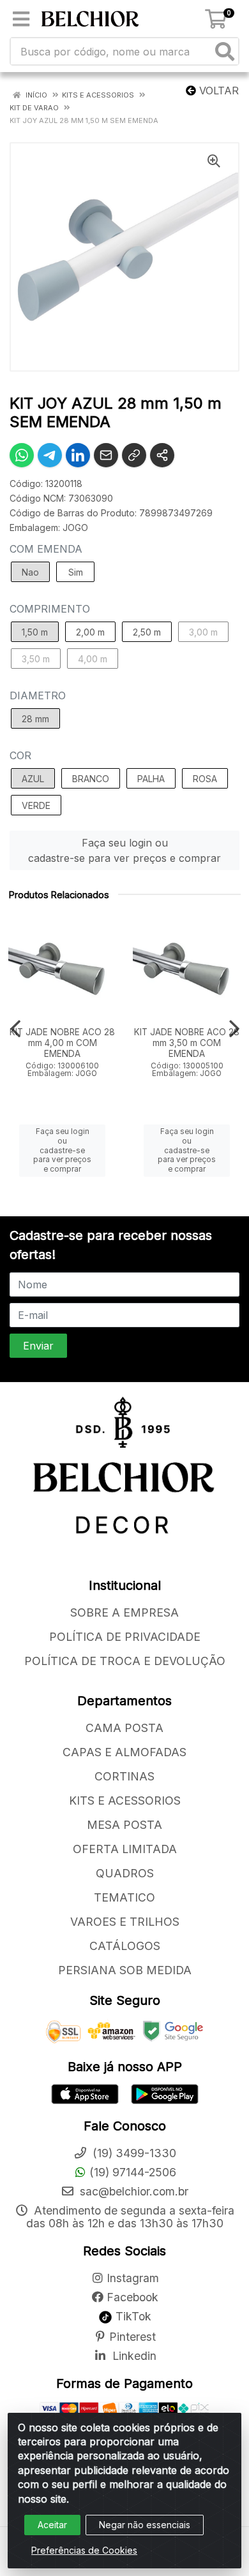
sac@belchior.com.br (132, 2191)
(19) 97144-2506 (133, 2172)
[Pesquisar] (225, 51)
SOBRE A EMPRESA (124, 1612)
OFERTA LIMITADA (125, 1849)
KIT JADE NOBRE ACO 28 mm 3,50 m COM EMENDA (187, 1043)
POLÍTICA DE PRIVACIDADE (125, 1637)
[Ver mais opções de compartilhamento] (162, 455)
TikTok (132, 2316)
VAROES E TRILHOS (125, 1922)
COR (20, 755)
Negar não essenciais (145, 2525)
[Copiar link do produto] (134, 455)
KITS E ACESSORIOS (125, 1801)
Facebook (132, 2297)
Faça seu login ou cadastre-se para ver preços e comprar (124, 850)
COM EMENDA (46, 549)
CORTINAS (124, 1776)
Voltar (217, 91)
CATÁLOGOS (125, 1946)
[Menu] (21, 19)
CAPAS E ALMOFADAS (124, 1752)
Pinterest (132, 2337)
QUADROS (125, 1873)
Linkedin (133, 2356)
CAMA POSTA (124, 1728)
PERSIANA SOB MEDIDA (125, 1970)
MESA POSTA (124, 1825)
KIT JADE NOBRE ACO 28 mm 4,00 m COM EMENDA (62, 1043)
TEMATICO (124, 1897)
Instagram (133, 2278)
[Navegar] (15, 1029)
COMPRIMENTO (50, 609)
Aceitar (52, 2525)
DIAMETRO (38, 695)
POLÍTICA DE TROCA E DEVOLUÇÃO (125, 1661)
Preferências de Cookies (84, 2550)
